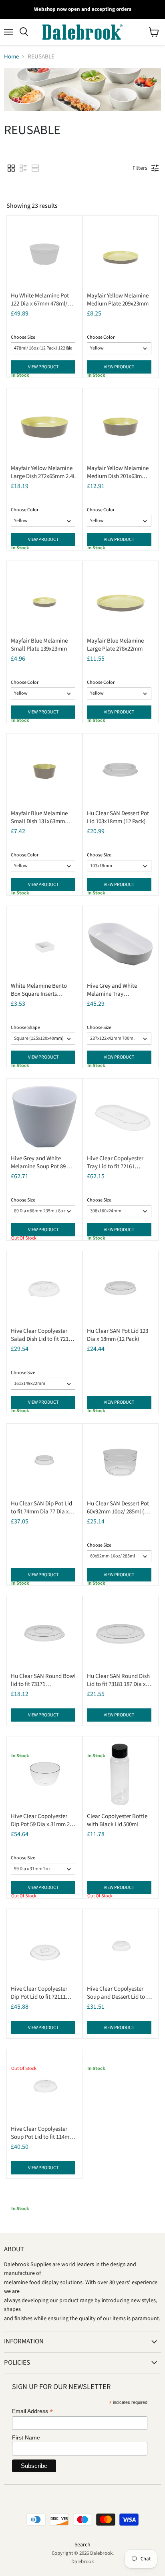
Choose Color (101, 337)
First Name (26, 2437)
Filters (140, 168)
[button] (11, 168)
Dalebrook (82, 2562)
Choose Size (23, 337)
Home (11, 57)
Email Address (32, 2411)
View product (43, 367)
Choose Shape (25, 1028)
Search (82, 2545)
